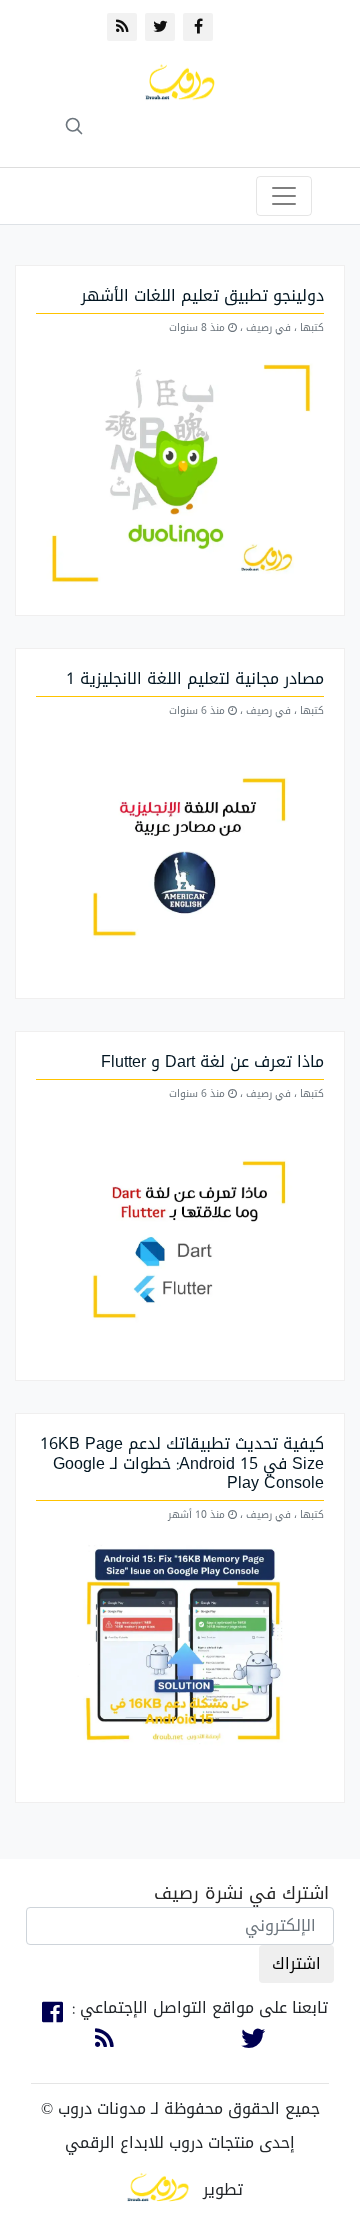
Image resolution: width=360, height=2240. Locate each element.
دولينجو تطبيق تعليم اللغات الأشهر (202, 295)
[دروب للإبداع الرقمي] (158, 2189)
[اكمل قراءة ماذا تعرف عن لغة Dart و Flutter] (180, 1241)
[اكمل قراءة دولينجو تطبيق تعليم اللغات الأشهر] (180, 475)
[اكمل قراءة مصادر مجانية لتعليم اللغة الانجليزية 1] (180, 858)
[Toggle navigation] (284, 196)
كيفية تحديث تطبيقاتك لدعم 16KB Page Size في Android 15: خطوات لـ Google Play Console (182, 1462)
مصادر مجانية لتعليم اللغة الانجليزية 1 (195, 678)
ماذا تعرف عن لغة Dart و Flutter (212, 1061)
